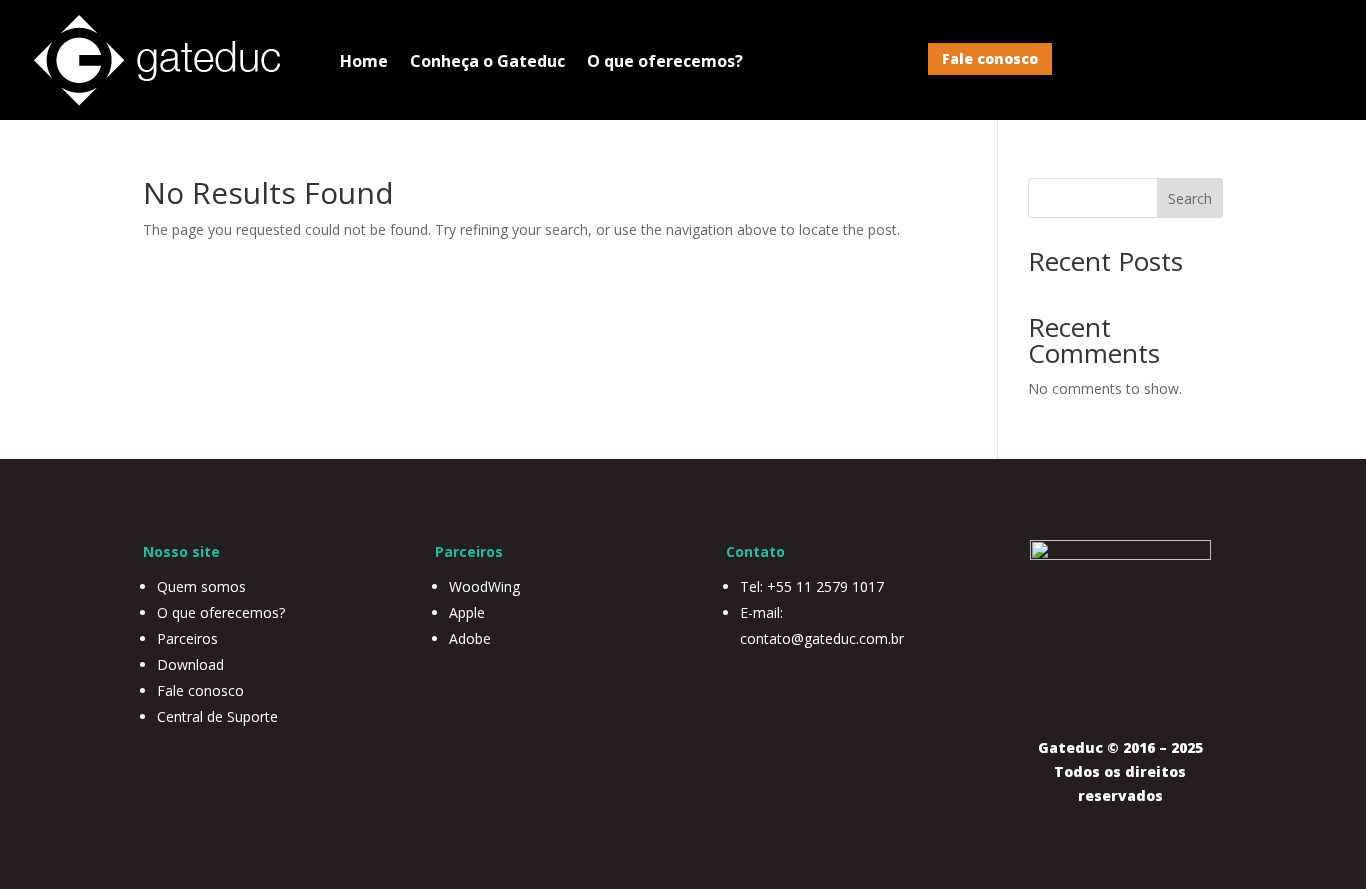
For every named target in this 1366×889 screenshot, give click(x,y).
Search (1190, 198)
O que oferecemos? (665, 61)
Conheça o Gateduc (487, 61)
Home (364, 61)
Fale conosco (990, 58)
